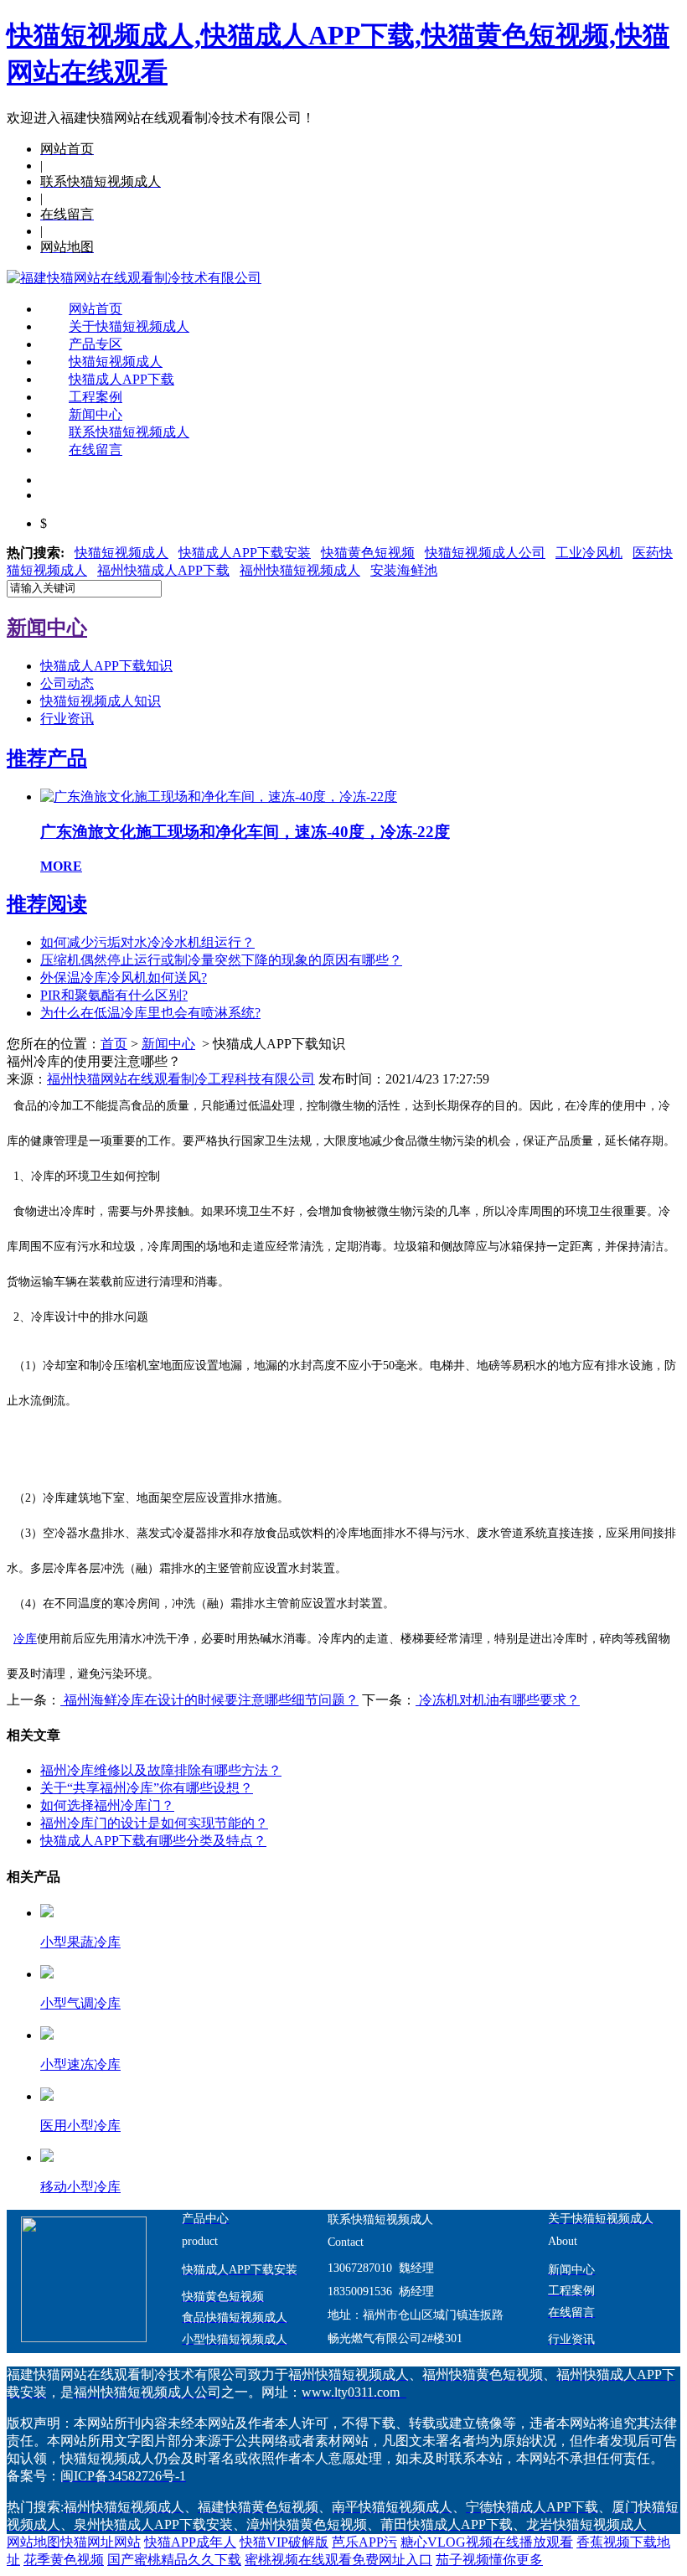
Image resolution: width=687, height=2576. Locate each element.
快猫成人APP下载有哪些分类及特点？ (153, 1841)
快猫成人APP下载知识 (106, 666)
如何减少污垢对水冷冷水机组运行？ (147, 942)
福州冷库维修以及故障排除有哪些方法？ (161, 1770)
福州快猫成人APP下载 (163, 570)
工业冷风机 (589, 553)
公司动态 (67, 683)
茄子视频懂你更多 (489, 2560)
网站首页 (96, 309)
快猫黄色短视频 (368, 553)
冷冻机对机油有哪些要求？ (498, 1700)
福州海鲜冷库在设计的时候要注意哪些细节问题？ (209, 1700)
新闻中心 (96, 414)
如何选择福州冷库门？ (107, 1805)
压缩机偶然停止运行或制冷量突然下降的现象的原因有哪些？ (221, 960)
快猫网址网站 (101, 2542)
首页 (114, 1044)
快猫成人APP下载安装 (245, 553)
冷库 (25, 1639)
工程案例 (96, 397)
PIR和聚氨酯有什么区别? (114, 995)
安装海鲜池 (404, 570)
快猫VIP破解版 (284, 2542)
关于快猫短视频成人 (129, 326)
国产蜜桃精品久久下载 (174, 2560)
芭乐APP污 (364, 2542)
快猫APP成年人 (190, 2542)
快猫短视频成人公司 (485, 553)
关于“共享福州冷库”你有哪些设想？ (147, 1788)
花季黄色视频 (64, 2560)
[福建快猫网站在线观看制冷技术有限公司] (134, 278)
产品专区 (96, 344)
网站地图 (34, 2542)
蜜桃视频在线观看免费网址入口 (338, 2560)
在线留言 (96, 450)
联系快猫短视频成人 (129, 432)
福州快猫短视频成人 (300, 570)
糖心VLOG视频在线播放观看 (487, 2542)
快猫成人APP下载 (121, 379)
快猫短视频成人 (116, 362)
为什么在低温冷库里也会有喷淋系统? (150, 1013)
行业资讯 (67, 719)
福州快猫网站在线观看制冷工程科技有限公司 (181, 1079)
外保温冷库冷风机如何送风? (124, 978)
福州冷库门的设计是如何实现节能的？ (154, 1823)
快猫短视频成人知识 (101, 701)
